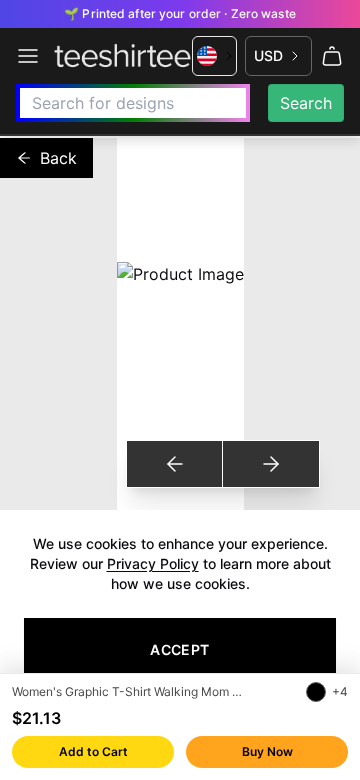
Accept (179, 649)
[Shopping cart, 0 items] (332, 56)
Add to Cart (93, 751)
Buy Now (267, 751)
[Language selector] (214, 56)
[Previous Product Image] (175, 464)
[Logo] (122, 56)
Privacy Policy (153, 563)
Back (58, 158)
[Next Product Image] (270, 464)
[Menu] (28, 56)
